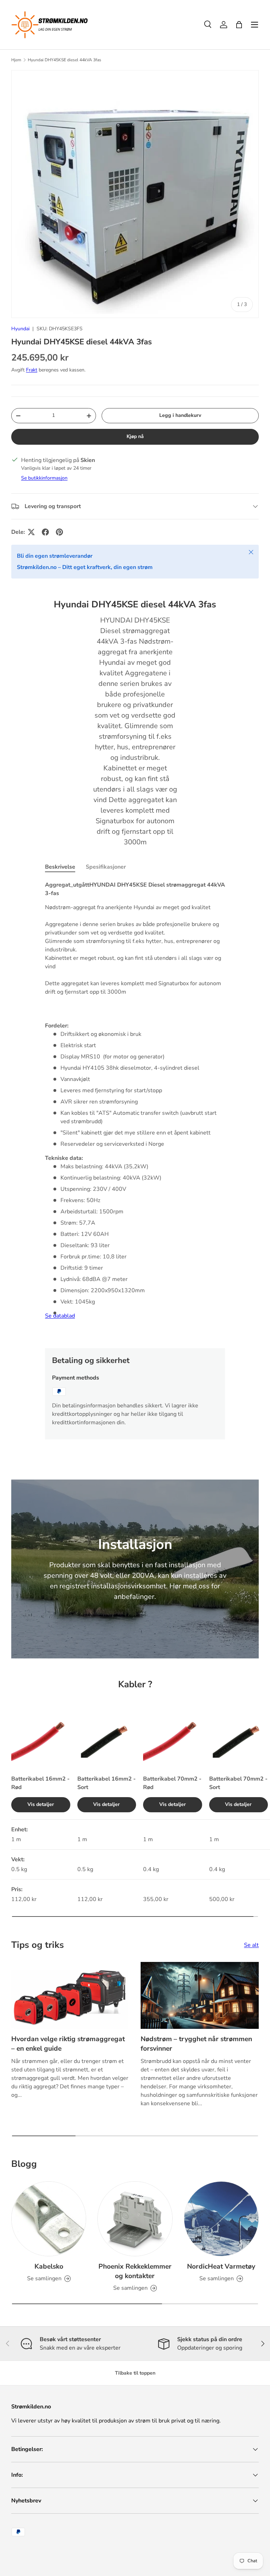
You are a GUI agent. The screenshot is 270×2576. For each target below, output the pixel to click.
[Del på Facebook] (45, 532)
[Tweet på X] (31, 532)
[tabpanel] (135, 1109)
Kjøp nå (135, 436)
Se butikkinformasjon (44, 478)
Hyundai (20, 329)
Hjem (16, 60)
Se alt (251, 1945)
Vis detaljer (41, 1804)
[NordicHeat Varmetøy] (221, 2219)
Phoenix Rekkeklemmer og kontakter (135, 2271)
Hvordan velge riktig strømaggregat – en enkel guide (68, 2044)
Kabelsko (49, 2266)
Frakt (32, 370)
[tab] (60, 867)
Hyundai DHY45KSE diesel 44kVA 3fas (65, 60)
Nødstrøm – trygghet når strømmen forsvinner (196, 2044)
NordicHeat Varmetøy (221, 2266)
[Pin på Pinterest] (59, 532)
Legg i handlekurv (180, 415)
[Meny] (255, 25)
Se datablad (60, 1316)
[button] (239, 25)
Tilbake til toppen (135, 2373)
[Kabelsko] (49, 2219)
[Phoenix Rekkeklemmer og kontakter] (135, 2219)
